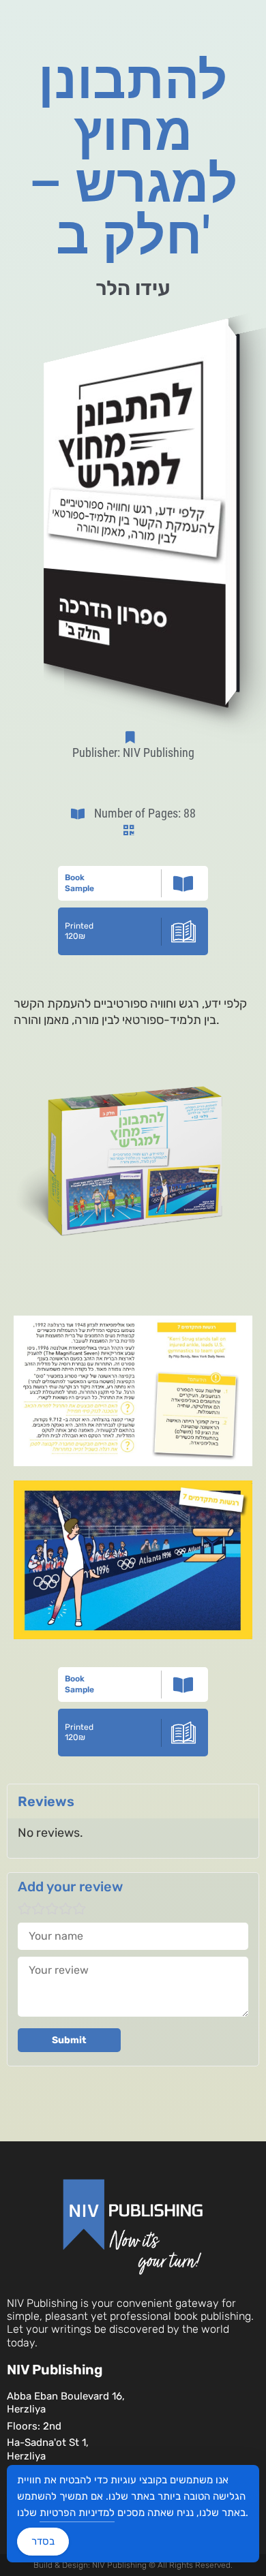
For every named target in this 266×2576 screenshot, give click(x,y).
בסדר (43, 2541)
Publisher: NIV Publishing (133, 752)
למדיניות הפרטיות (77, 2513)
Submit (69, 2040)
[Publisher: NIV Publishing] (133, 737)
